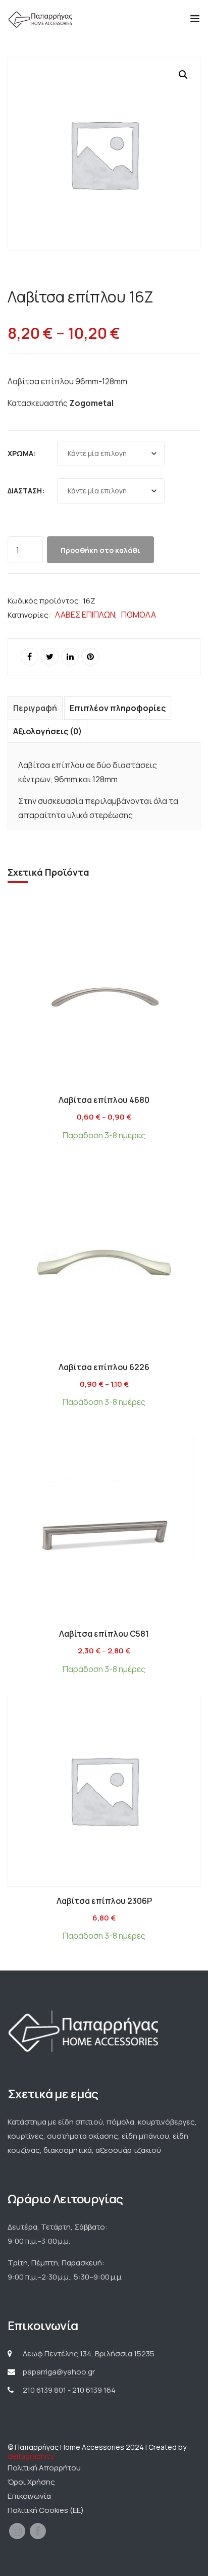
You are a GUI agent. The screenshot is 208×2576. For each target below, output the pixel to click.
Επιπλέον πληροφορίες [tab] (118, 708)
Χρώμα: (22, 453)
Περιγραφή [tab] (35, 708)
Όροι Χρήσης (31, 2482)
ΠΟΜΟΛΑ (139, 615)
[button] (183, 75)
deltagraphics (31, 2456)
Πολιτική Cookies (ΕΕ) (46, 2510)
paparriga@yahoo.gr (59, 2372)
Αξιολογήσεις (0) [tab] (47, 731)
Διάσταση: (26, 491)
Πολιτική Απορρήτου (44, 2468)
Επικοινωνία (29, 2496)
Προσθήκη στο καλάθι (100, 550)
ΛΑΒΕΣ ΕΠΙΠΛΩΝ (85, 615)
